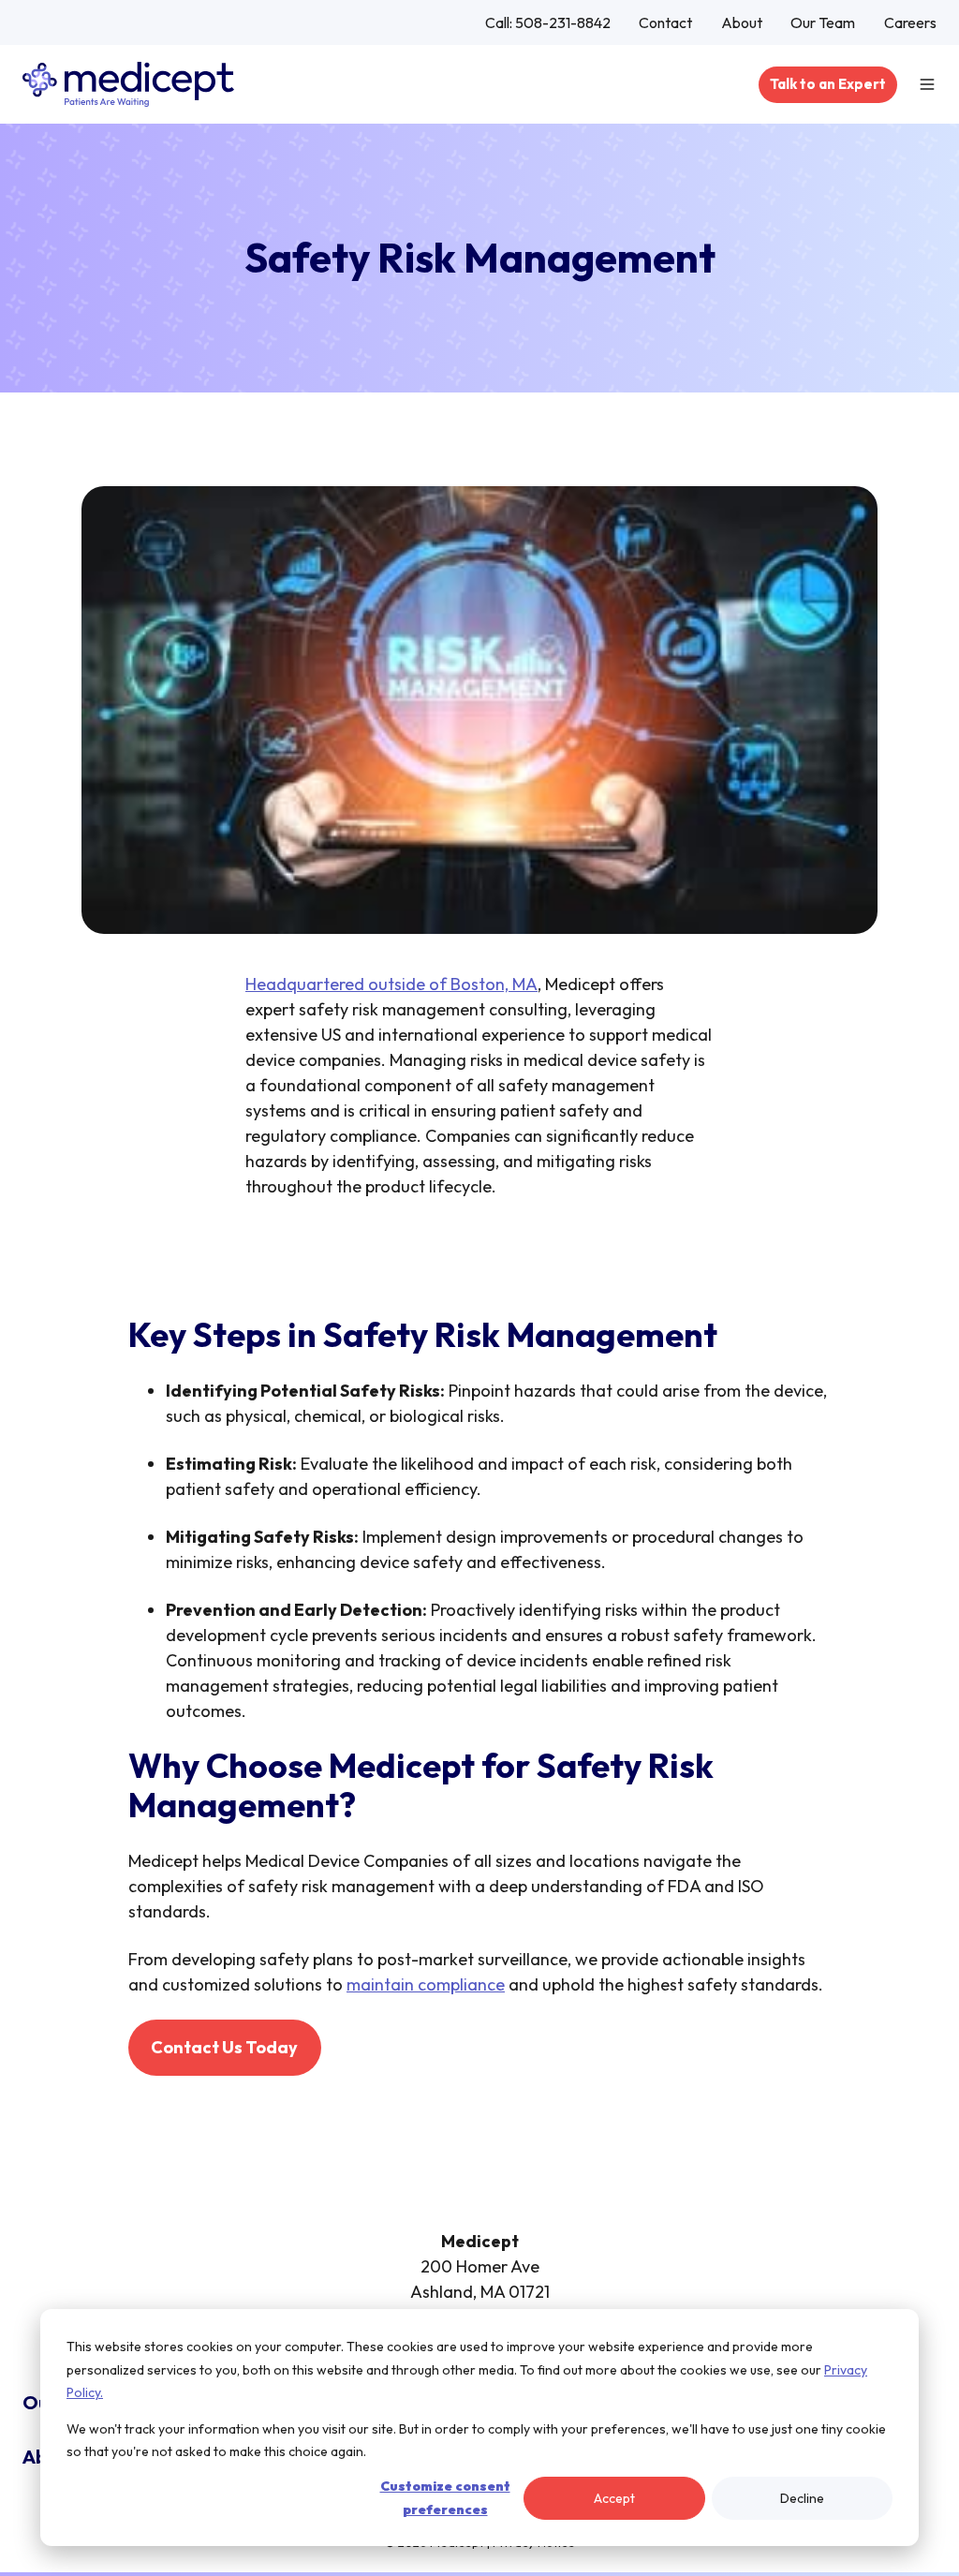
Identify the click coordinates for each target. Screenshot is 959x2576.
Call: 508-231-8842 (548, 22)
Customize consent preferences (445, 2498)
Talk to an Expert (828, 84)
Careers (910, 22)
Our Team (823, 22)
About (742, 22)
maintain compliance (426, 1984)
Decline (802, 2498)
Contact (665, 22)
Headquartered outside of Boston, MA (391, 984)
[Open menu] (927, 84)
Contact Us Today (224, 2047)
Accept (614, 2498)
